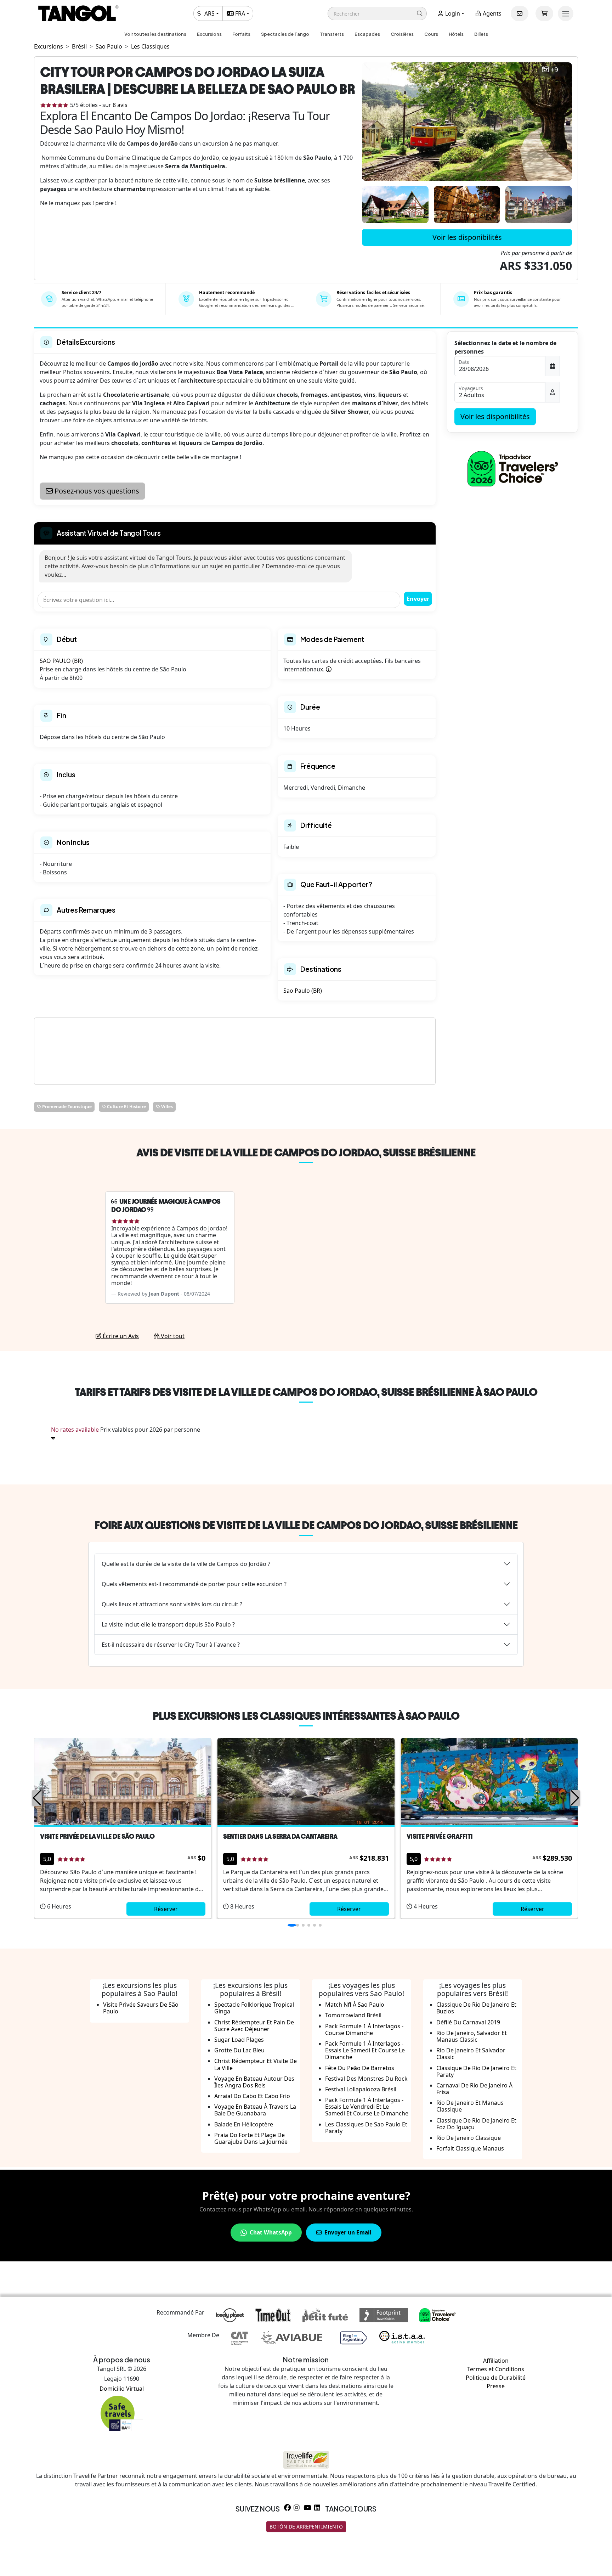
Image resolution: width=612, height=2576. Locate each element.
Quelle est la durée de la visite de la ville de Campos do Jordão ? (186, 1564)
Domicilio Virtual (122, 2389)
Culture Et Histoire (126, 1107)
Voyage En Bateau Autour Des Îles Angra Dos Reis (254, 2082)
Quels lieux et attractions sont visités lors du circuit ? (172, 1604)
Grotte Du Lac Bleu (239, 2050)
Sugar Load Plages (239, 2040)
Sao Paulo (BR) (303, 991)
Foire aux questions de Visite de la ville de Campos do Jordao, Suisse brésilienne (306, 1525)
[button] (377, 13)
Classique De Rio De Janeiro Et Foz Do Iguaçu (476, 2124)
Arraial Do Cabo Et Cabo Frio (252, 2096)
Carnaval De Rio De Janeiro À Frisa (474, 2089)
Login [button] (452, 13)
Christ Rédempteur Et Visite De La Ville (256, 2064)
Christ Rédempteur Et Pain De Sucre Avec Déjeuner (254, 2026)
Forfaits (241, 34)
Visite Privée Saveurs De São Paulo (141, 2008)
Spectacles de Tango (285, 34)
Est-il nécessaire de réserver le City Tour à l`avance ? (171, 1645)
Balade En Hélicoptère (244, 2124)
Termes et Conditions (496, 2369)
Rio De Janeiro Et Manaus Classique (470, 2106)
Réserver (166, 1909)
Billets (481, 34)
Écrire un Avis (120, 1336)
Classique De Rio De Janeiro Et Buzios (476, 2008)
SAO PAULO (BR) (61, 661)
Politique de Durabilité (496, 2378)
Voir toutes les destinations (155, 34)
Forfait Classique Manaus (470, 2148)
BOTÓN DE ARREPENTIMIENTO (306, 2527)
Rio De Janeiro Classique (469, 2138)
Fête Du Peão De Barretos (360, 2068)
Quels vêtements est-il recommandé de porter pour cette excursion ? (194, 1584)
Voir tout (172, 1336)
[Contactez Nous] (520, 13)
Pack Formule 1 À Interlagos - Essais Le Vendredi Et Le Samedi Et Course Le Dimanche (367, 2107)
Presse (496, 2386)
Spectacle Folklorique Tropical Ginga (254, 2008)
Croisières (402, 34)
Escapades (367, 34)
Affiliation (496, 2361)
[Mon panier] (544, 13)
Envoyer (418, 599)
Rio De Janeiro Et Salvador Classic (471, 2054)
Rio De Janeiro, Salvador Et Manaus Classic (472, 2036)
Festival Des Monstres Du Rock (366, 2079)
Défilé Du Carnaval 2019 (468, 2022)
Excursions (209, 34)
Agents (491, 13)
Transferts (332, 34)
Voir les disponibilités (467, 237)
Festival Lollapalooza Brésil (361, 2089)
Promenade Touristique (66, 1107)
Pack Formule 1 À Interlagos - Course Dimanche (364, 2030)
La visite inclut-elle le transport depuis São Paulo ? (168, 1624)
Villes (166, 1107)
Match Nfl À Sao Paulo (355, 2005)
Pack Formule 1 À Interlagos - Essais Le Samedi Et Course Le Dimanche (365, 2050)
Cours (431, 34)
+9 (554, 70)
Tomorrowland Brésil (353, 2015)
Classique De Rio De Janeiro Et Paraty (476, 2071)
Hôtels (456, 34)
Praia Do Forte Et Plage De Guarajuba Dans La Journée (251, 2138)
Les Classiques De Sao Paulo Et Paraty (366, 2128)
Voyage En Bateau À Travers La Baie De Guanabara (255, 2110)
